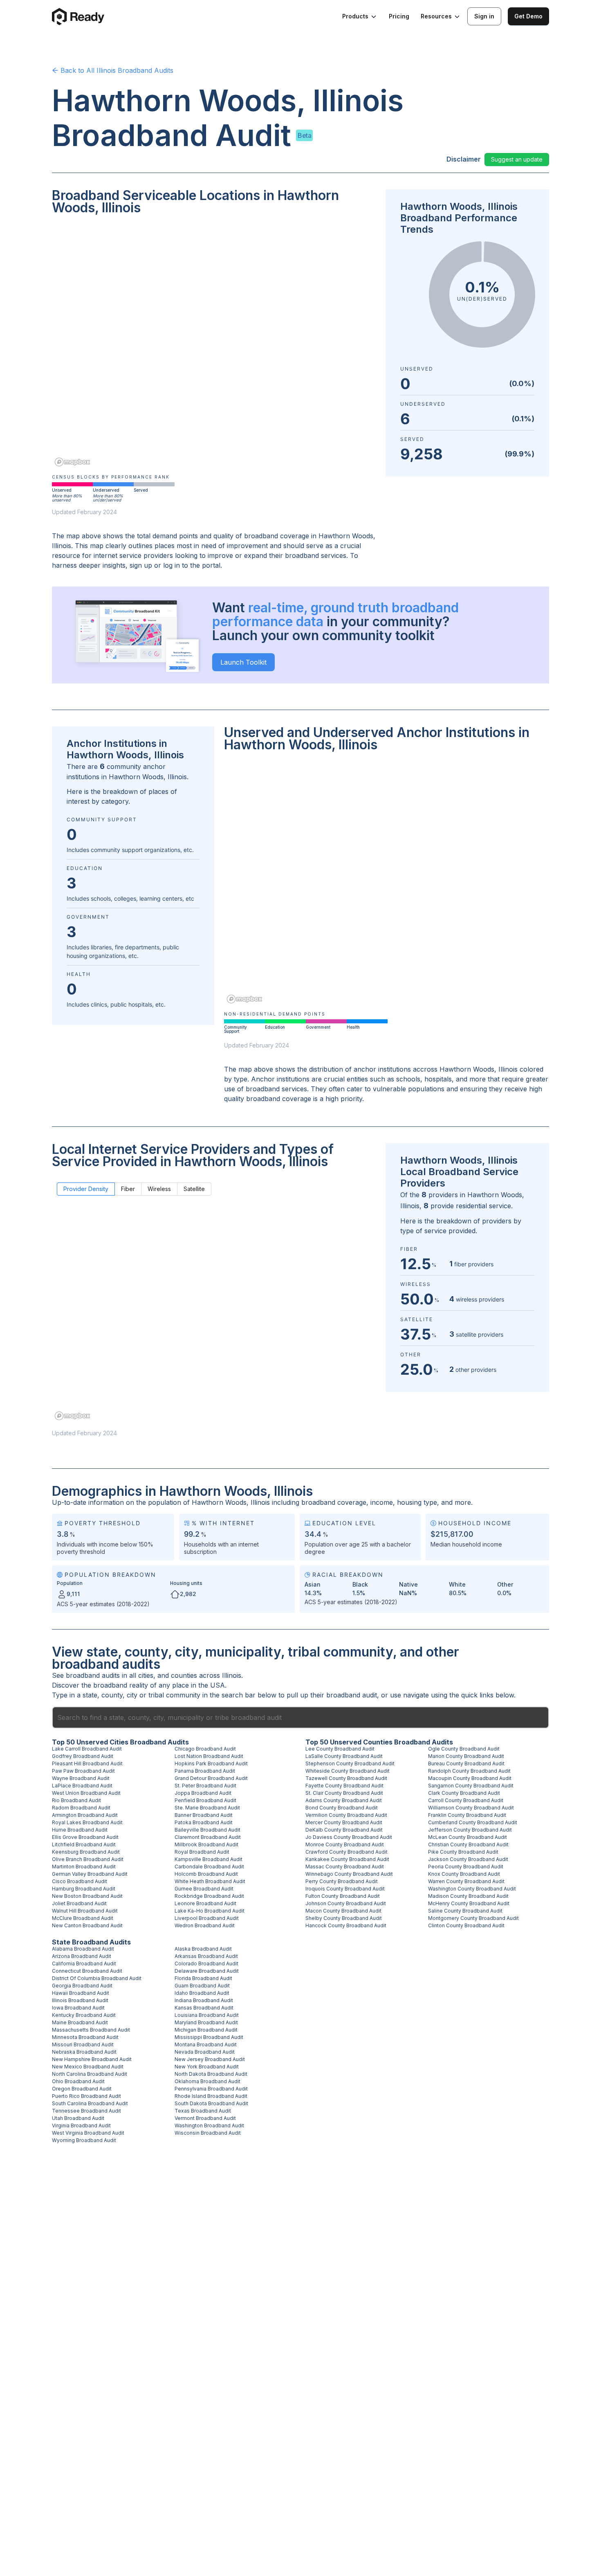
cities (146, 1675)
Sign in (484, 16)
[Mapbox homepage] (72, 462)
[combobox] (300, 1717)
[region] (214, 346)
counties (184, 1675)
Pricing (399, 16)
